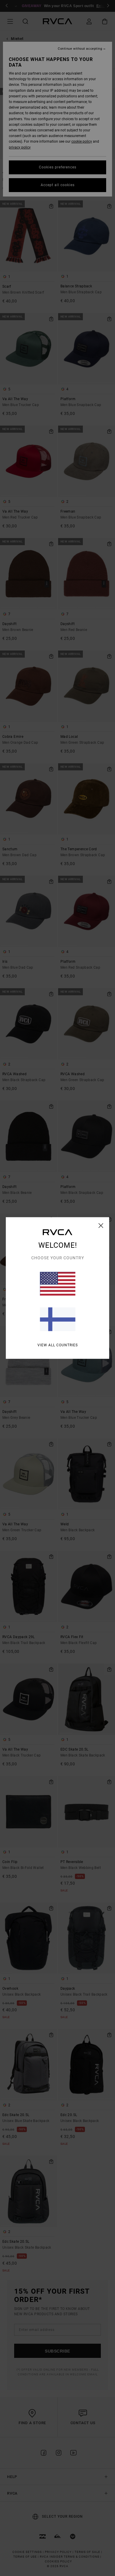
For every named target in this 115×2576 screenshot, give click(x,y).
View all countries (58, 1345)
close (101, 1226)
